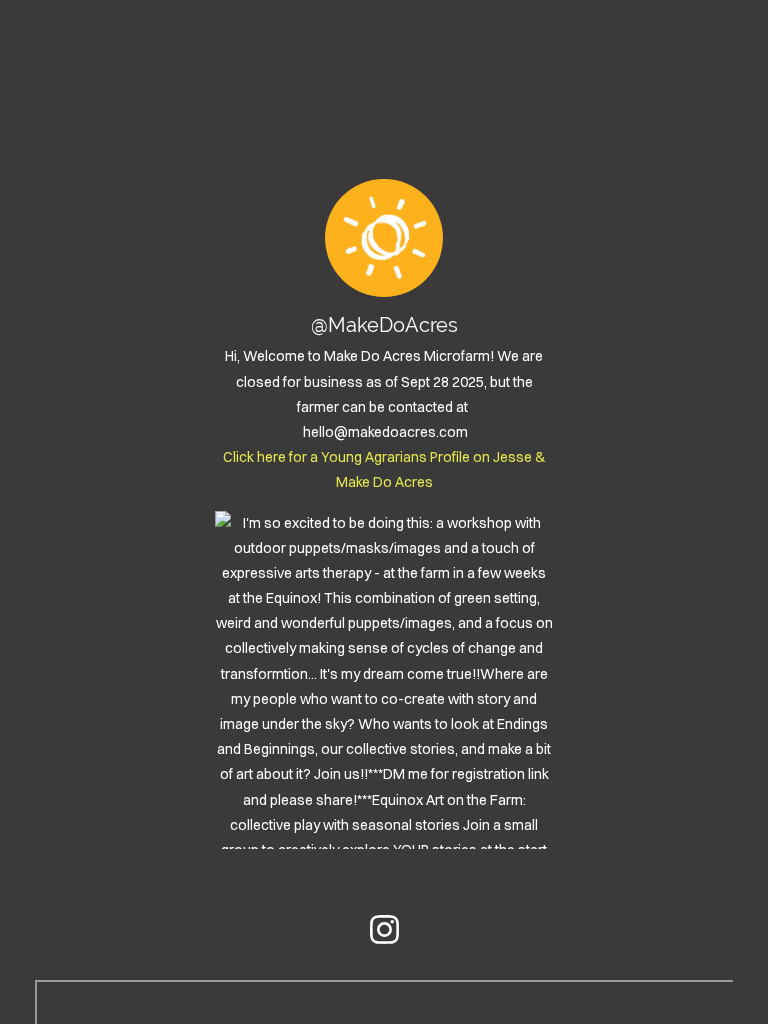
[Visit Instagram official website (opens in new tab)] (384, 929)
